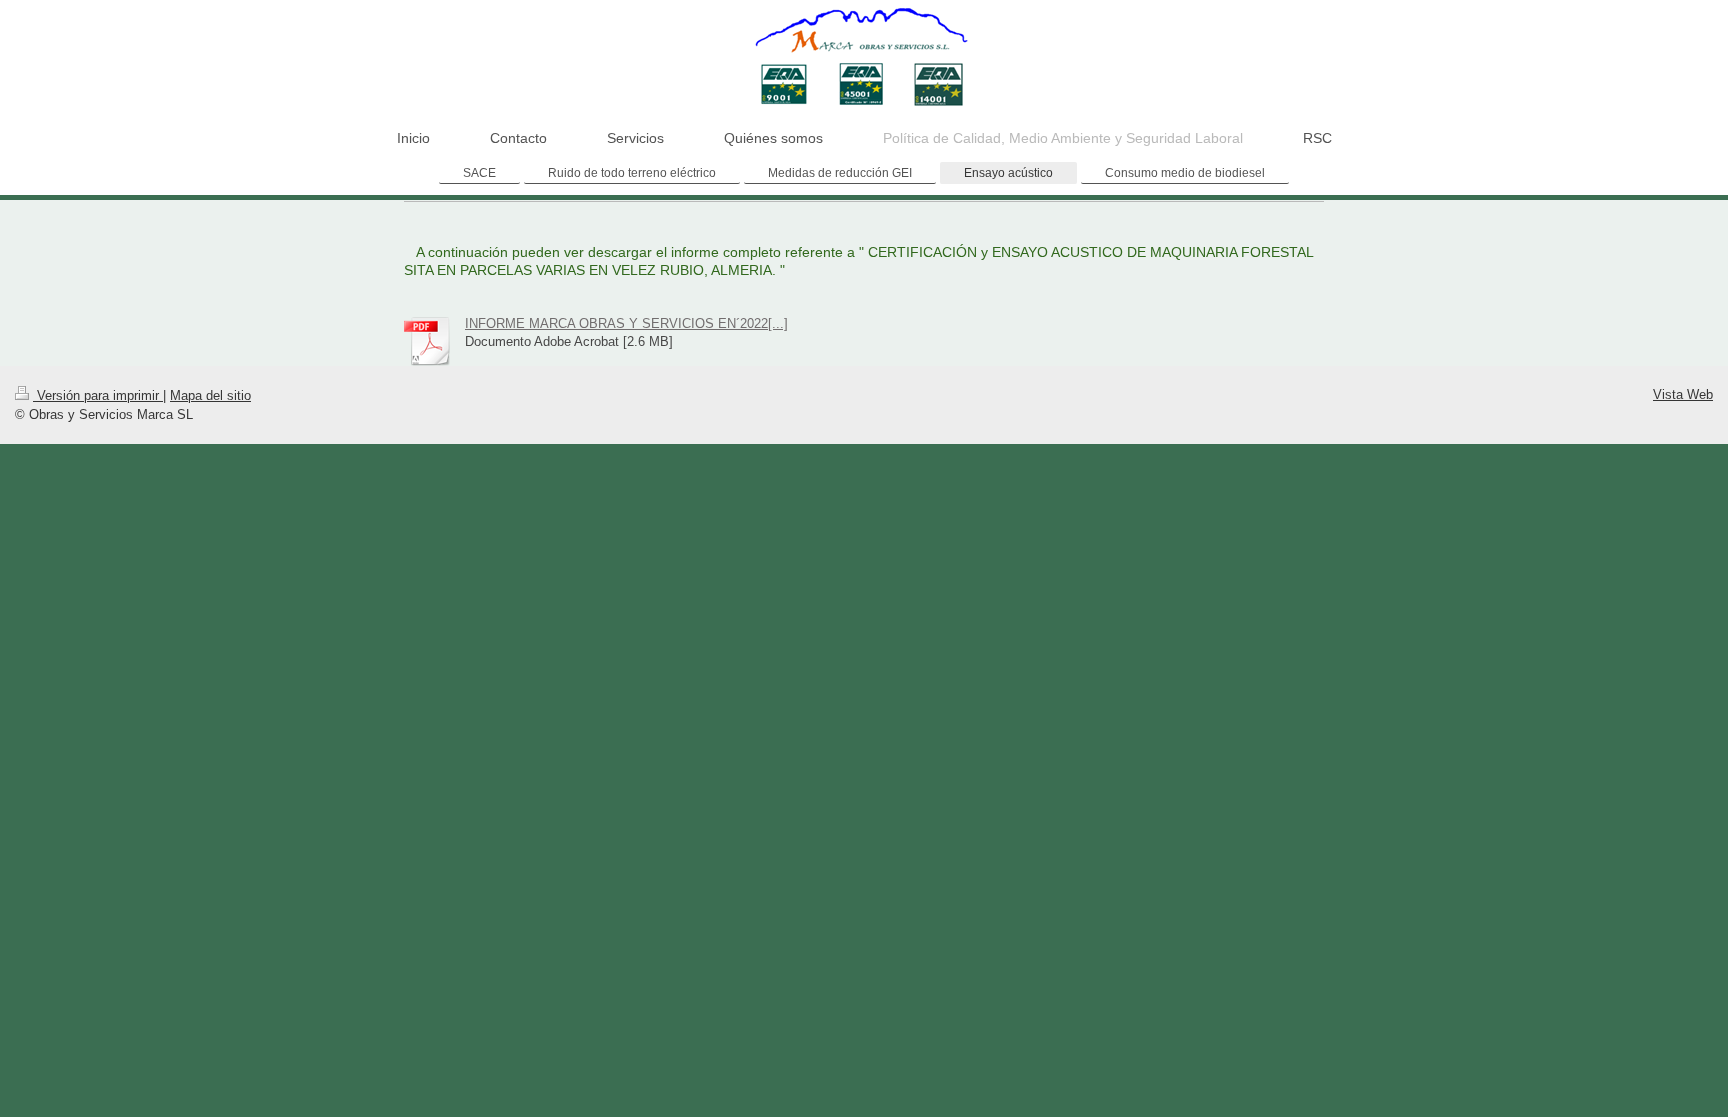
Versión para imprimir (98, 395)
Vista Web (1683, 394)
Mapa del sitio (210, 395)
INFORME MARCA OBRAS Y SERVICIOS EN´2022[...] (626, 323)
